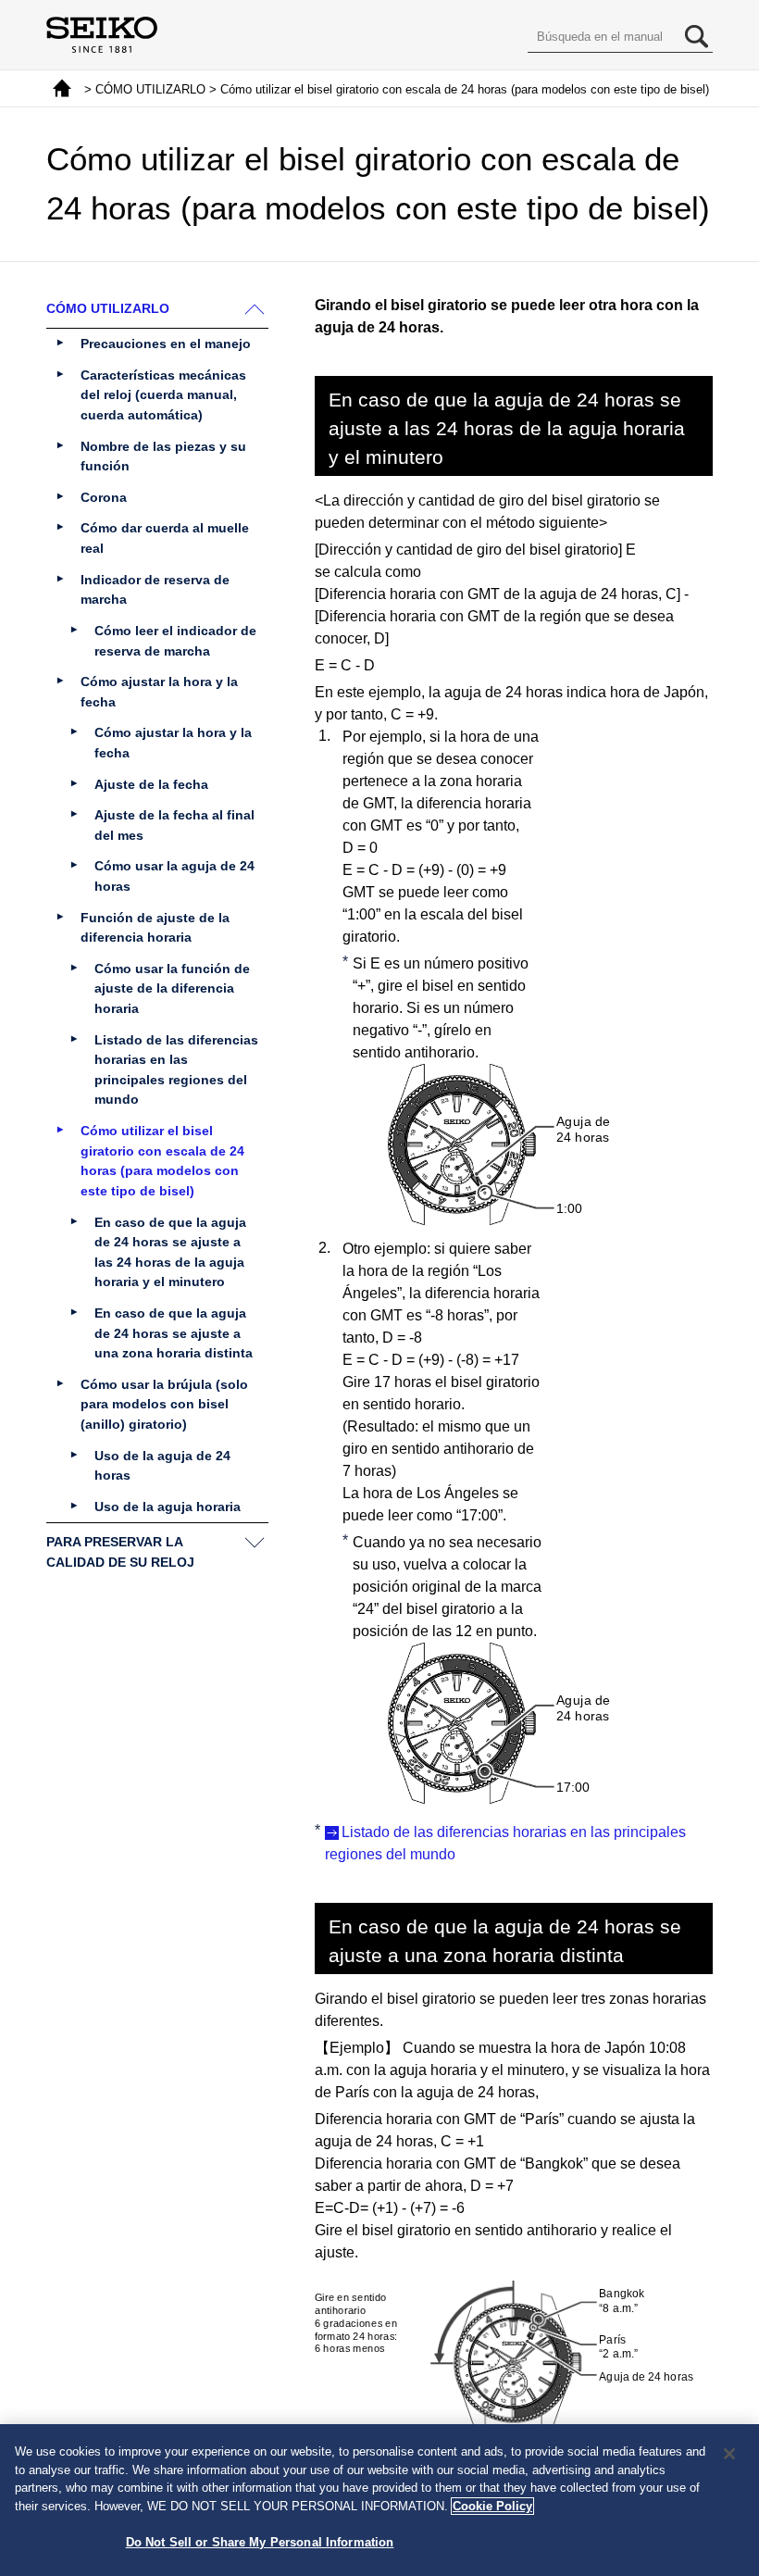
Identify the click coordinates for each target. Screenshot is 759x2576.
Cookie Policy (492, 2506)
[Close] (729, 2454)
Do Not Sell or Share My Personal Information (260, 2542)
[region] (379, 2500)
